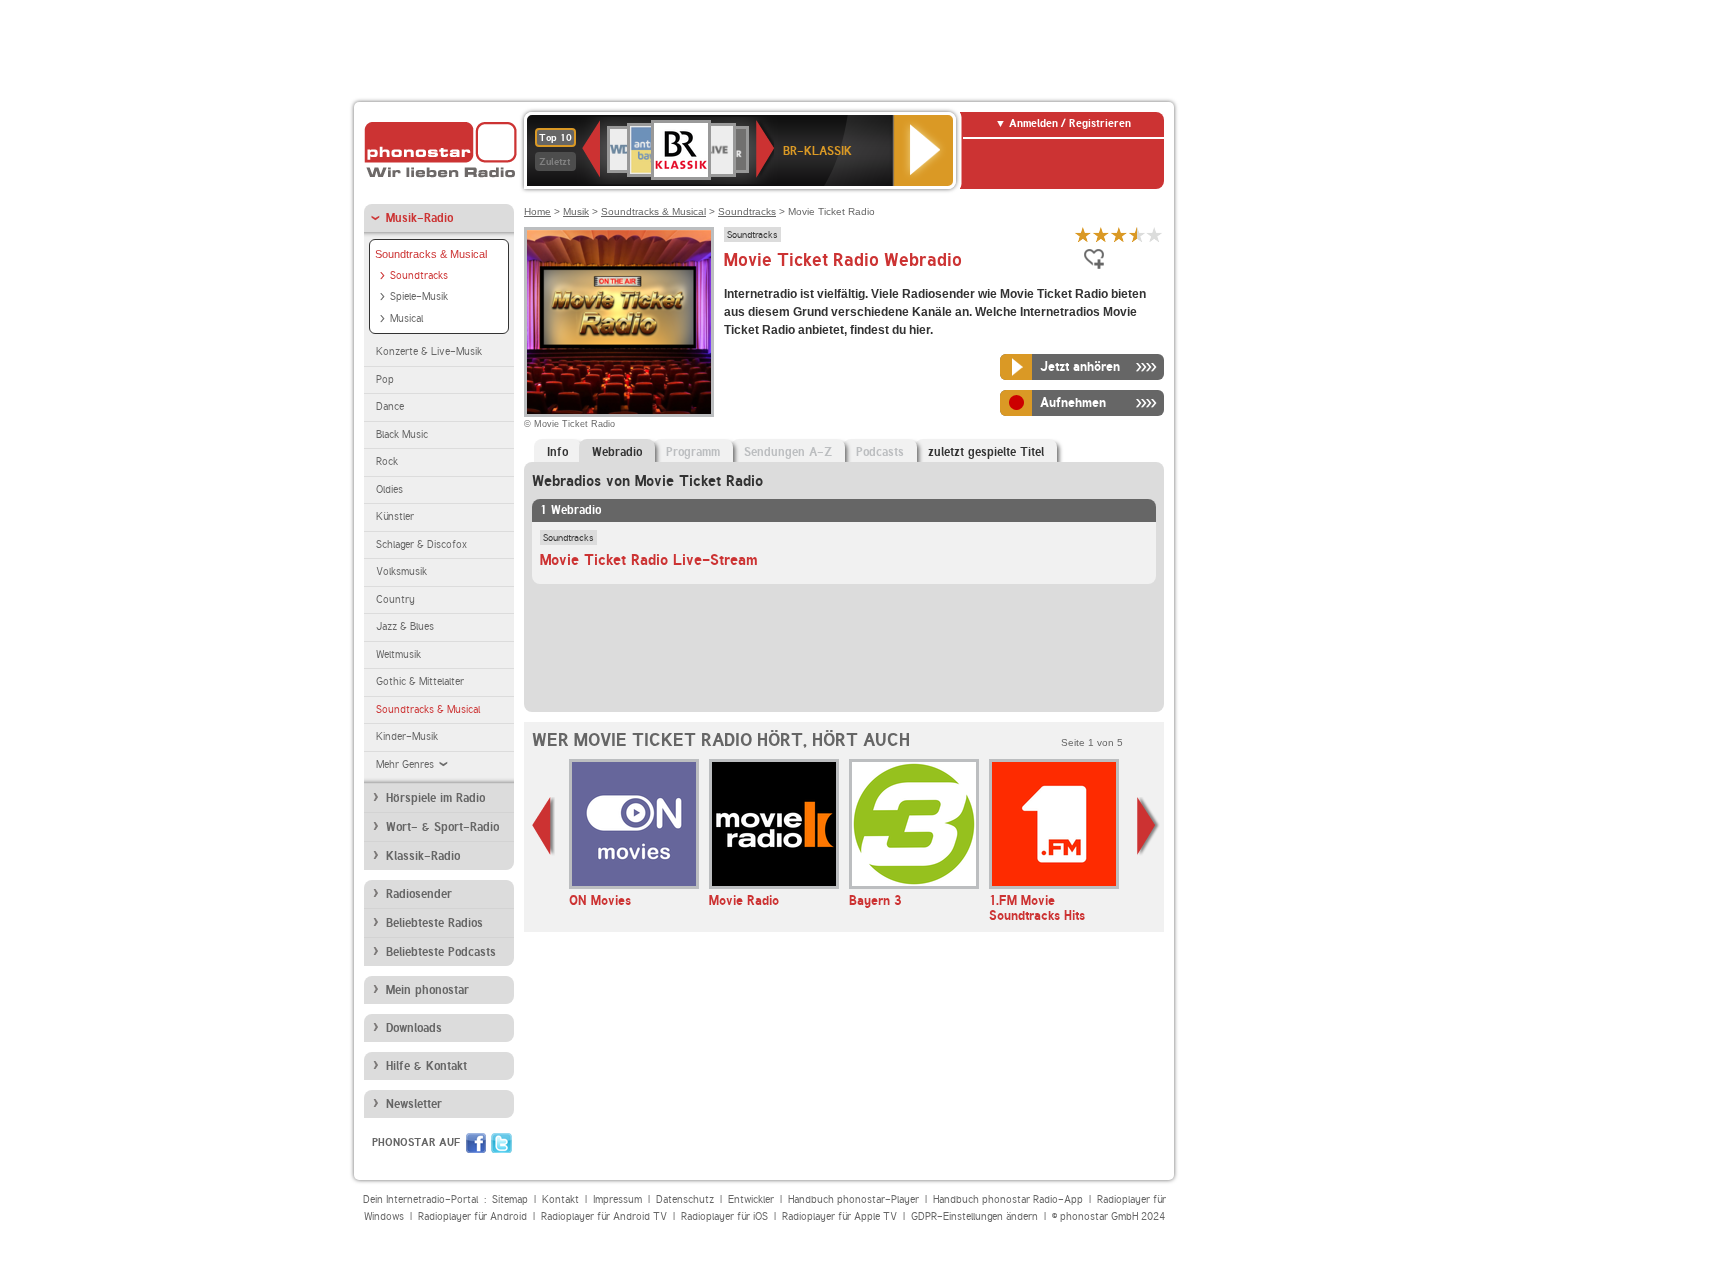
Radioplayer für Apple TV (839, 1216)
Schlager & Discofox (421, 544)
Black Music (402, 434)
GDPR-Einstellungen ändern (974, 1216)
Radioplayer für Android (472, 1216)
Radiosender (419, 894)
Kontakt (560, 1199)
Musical (406, 318)
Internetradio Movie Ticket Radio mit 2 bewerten (1101, 234)
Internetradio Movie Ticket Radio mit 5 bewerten (1155, 234)
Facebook (476, 1143)
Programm (693, 452)
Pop (385, 379)
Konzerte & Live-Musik (429, 351)
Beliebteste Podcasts (441, 952)
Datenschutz (685, 1199)
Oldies (389, 489)
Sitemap (510, 1199)
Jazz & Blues (405, 626)
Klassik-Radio (423, 856)
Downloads (414, 1028)
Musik (576, 211)
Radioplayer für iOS (724, 1216)
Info (557, 452)
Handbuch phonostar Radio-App (1008, 1199)
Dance (390, 406)
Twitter (501, 1143)
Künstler (395, 516)
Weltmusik (398, 654)
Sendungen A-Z (788, 452)
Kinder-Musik (407, 736)
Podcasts (880, 452)
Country (395, 599)
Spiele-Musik (419, 296)
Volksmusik (401, 571)
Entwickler (751, 1199)
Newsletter (414, 1104)
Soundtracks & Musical (431, 254)
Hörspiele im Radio (435, 798)
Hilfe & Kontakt (426, 1066)
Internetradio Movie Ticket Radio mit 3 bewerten (1119, 234)
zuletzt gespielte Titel (986, 452)
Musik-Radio (419, 218)
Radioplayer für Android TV (604, 1216)
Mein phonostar (427, 990)
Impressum (617, 1199)
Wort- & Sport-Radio (442, 827)
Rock (387, 461)
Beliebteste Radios (434, 923)
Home (537, 211)
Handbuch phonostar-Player (853, 1199)
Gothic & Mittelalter (420, 681)
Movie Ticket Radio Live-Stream (649, 560)
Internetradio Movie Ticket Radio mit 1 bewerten (1083, 234)
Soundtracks (419, 275)
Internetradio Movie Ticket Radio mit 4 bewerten (1137, 234)
